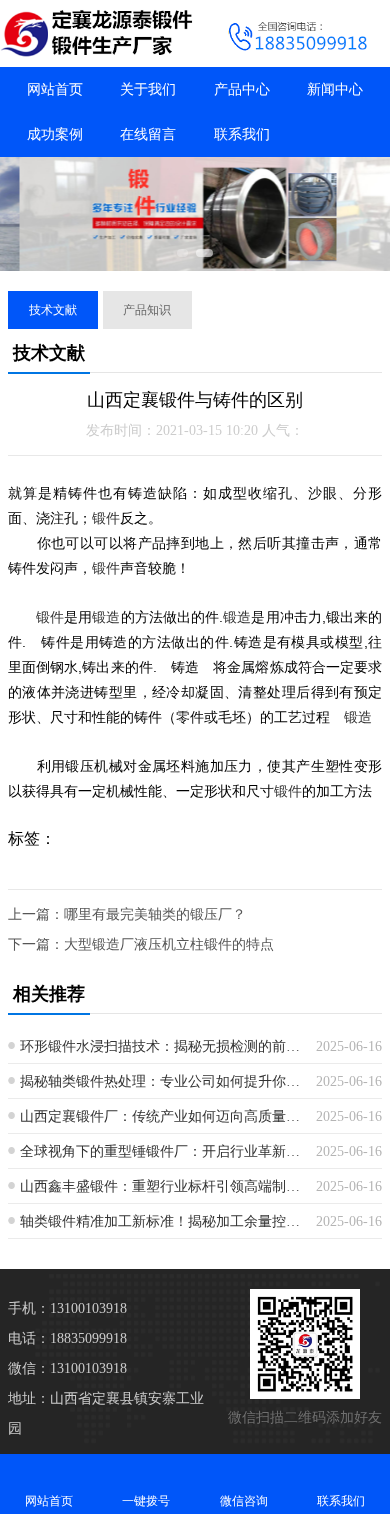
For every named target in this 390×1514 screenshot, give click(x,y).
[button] (181, 253)
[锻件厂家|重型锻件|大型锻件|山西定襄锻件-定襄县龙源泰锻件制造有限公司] (97, 33)
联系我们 (242, 134)
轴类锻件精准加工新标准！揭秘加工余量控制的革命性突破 (160, 1221)
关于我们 (148, 89)
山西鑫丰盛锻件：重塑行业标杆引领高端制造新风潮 (160, 1186)
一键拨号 (146, 1501)
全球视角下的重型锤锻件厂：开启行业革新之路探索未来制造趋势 (160, 1151)
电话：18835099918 (67, 1338)
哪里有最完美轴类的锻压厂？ (155, 914)
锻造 (106, 617)
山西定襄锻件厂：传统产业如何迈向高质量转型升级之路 (160, 1116)
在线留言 (148, 134)
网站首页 (55, 89)
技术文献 (53, 310)
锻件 (106, 518)
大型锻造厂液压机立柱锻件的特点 (169, 944)
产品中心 (242, 89)
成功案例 (55, 134)
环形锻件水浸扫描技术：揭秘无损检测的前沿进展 (160, 1046)
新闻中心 (335, 89)
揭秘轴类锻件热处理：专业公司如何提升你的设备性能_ (160, 1081)
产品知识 (147, 310)
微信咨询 (244, 1501)
